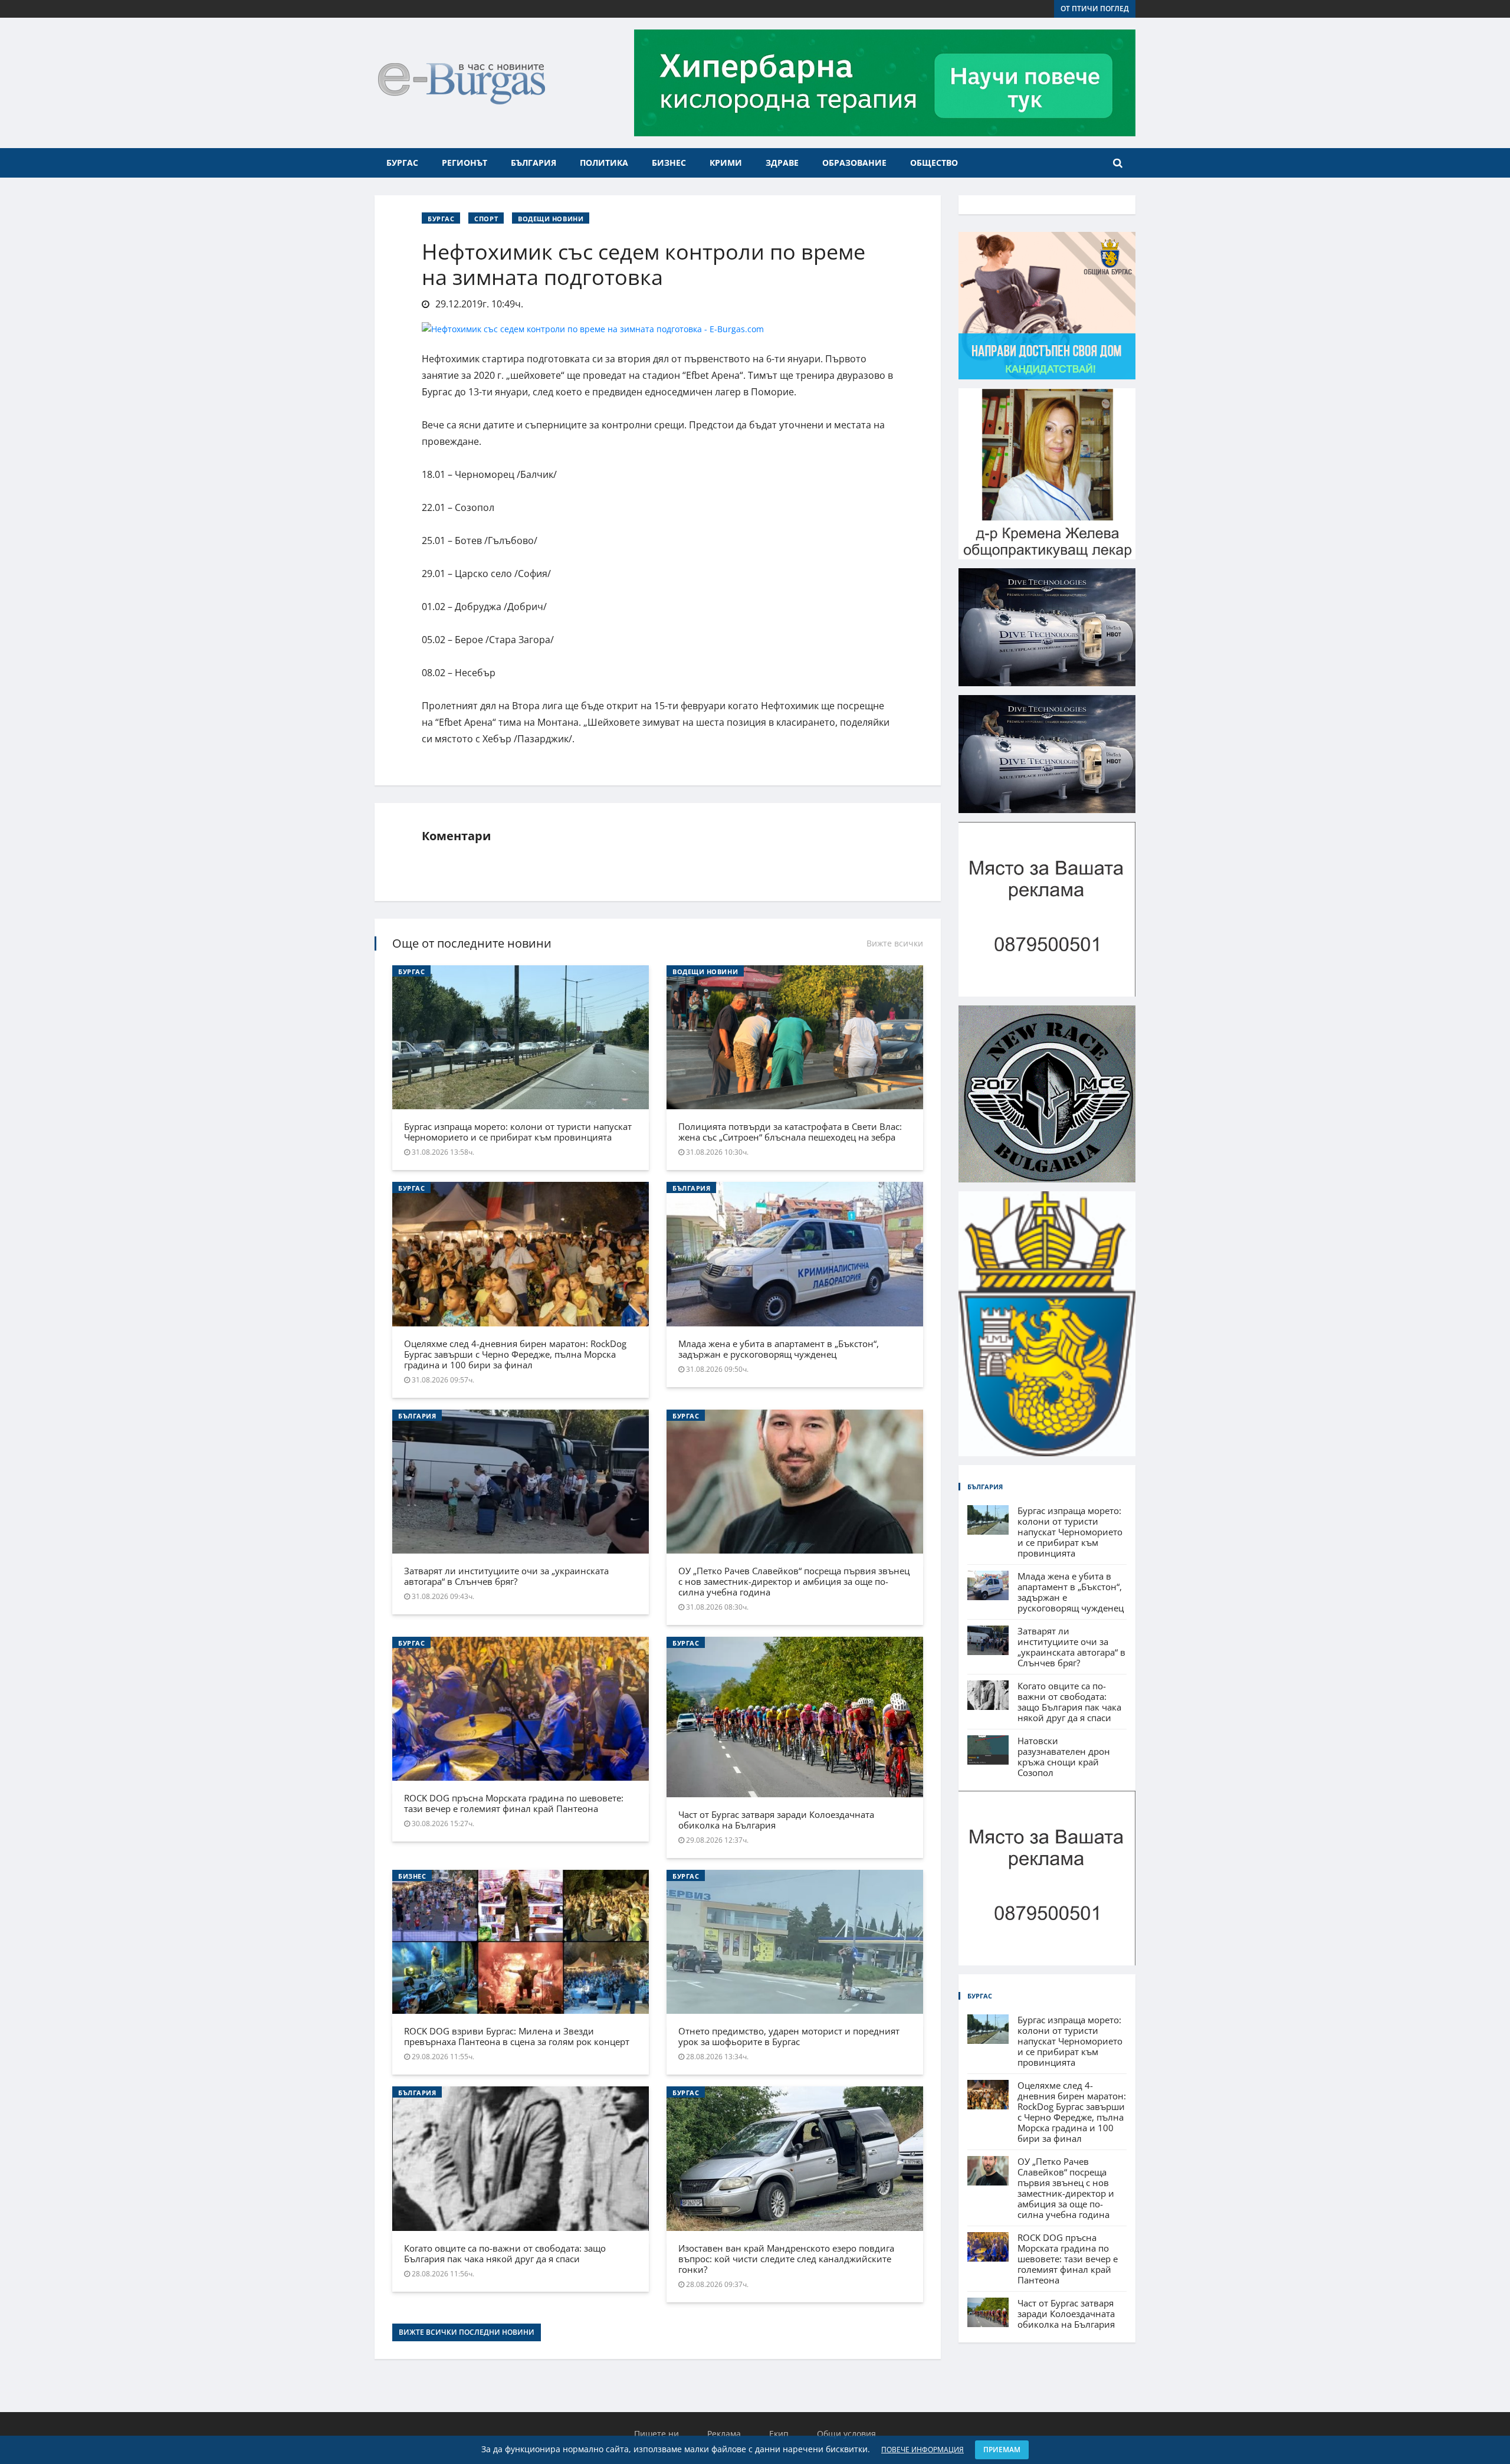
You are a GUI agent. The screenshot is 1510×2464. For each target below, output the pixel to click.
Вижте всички (895, 943)
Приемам (1002, 2450)
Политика (604, 163)
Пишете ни (656, 2434)
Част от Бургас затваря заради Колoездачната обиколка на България (776, 1820)
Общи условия (846, 2434)
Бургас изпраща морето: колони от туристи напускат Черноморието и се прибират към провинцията (518, 1132)
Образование (854, 163)
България (534, 163)
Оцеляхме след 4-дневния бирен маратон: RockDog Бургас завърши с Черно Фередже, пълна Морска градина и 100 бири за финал (515, 1354)
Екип (779, 2434)
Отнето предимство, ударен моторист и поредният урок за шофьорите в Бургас (789, 2036)
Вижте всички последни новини (467, 2332)
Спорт (486, 219)
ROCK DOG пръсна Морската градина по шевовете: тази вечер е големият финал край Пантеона (514, 1803)
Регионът (465, 163)
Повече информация (923, 2450)
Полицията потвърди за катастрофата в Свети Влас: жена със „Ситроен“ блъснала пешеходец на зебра (790, 1132)
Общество (934, 163)
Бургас (402, 163)
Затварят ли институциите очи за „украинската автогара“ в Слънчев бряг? (506, 1576)
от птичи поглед (1095, 9)
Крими (726, 163)
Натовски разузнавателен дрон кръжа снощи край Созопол (1064, 1757)
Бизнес (669, 163)
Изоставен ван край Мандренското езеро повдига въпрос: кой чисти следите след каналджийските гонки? (786, 2259)
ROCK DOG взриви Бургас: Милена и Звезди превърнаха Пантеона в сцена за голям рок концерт (517, 2036)
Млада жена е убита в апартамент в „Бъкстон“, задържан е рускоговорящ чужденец (779, 1349)
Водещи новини (551, 219)
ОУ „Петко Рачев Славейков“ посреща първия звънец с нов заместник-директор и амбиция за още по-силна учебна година (794, 1581)
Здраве (782, 163)
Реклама (724, 2434)
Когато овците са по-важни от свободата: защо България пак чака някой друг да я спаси (505, 2253)
